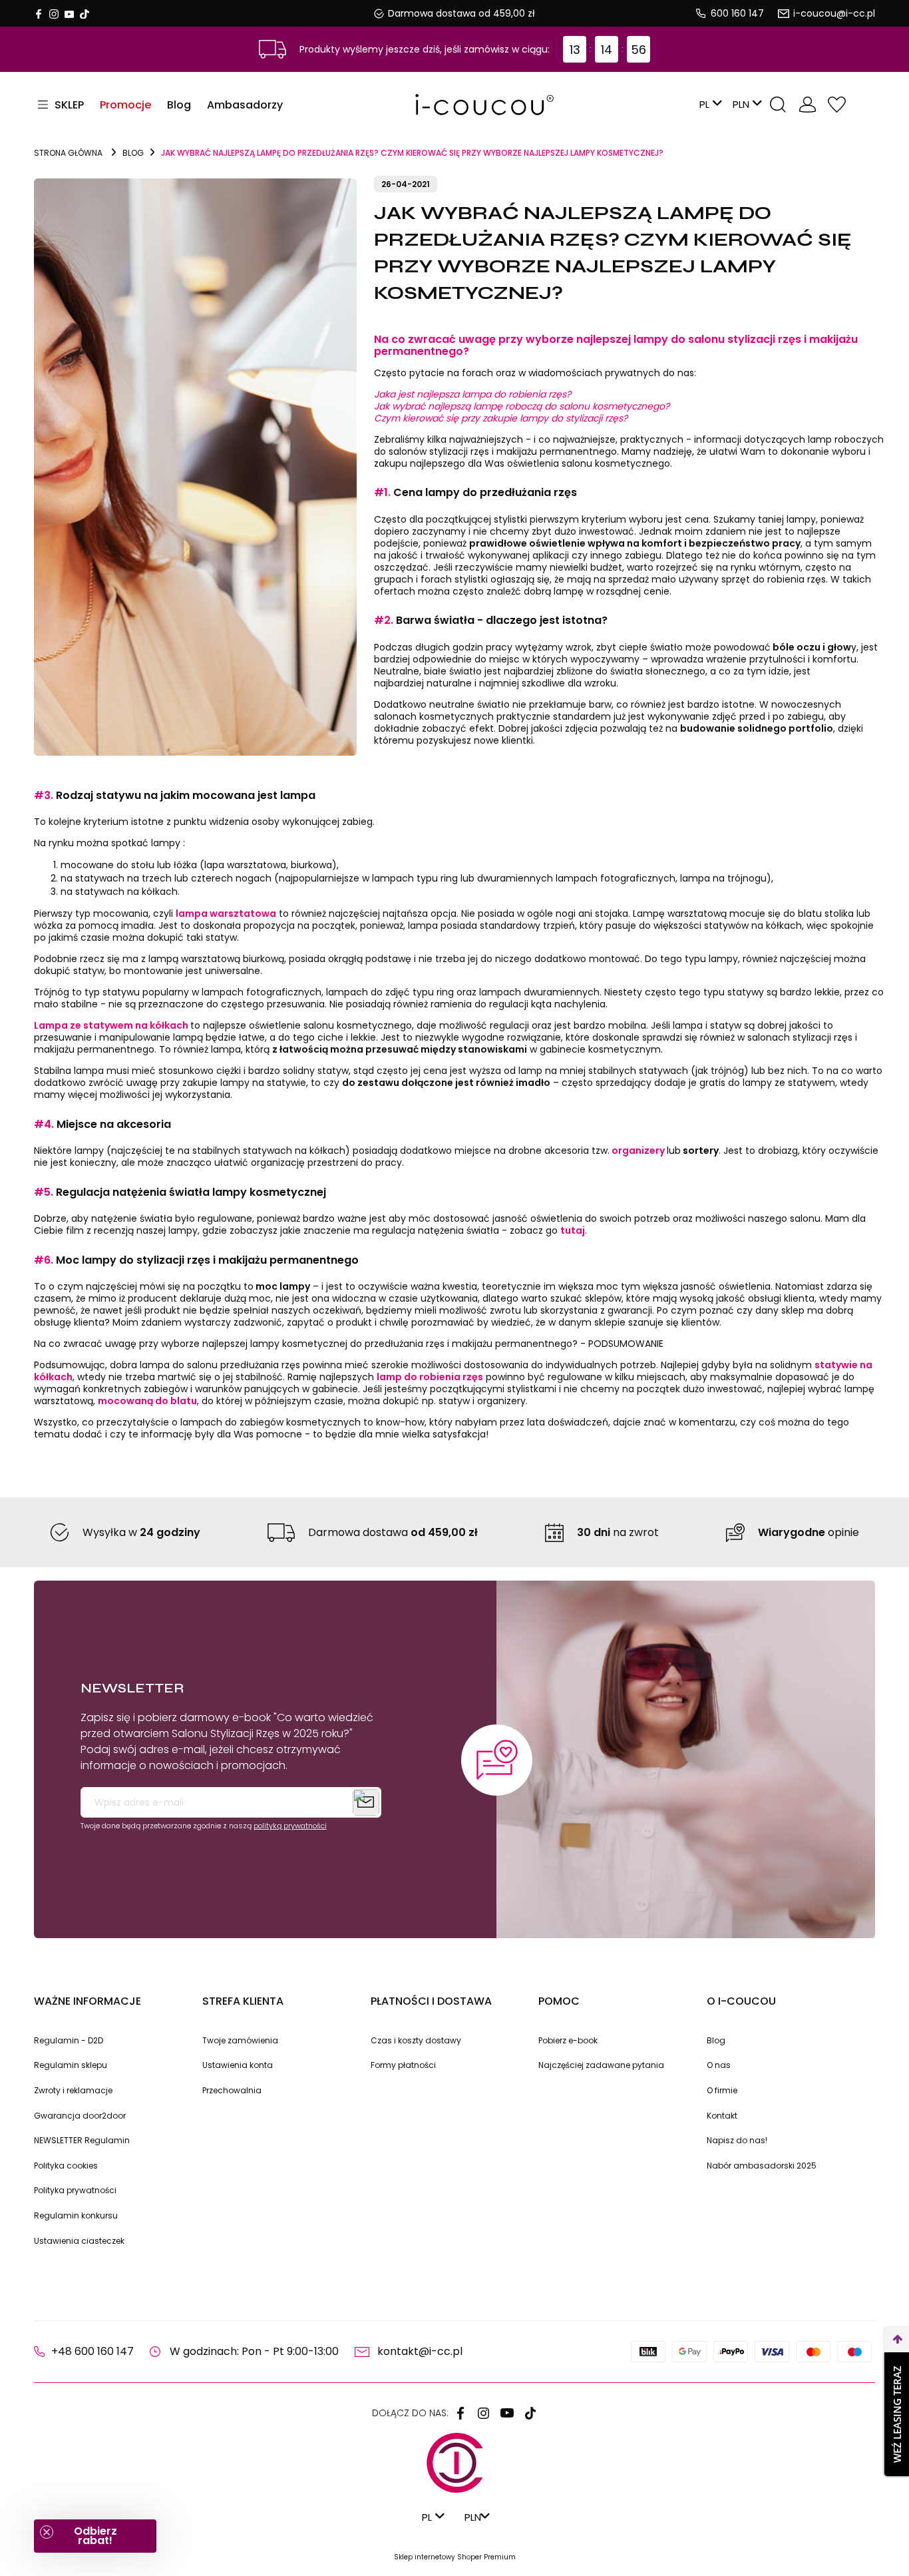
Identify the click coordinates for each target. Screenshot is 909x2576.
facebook (39, 14)
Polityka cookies (66, 2166)
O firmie (722, 2090)
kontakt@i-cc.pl (420, 2351)
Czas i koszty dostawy (416, 2040)
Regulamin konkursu (76, 2215)
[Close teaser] (47, 2532)
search (778, 105)
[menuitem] (125, 105)
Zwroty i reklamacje (73, 2090)
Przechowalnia (836, 105)
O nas (719, 2065)
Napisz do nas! (737, 2140)
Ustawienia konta (238, 2065)
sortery (700, 1151)
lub (674, 1151)
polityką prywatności (290, 1826)
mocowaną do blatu (147, 1401)
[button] (95, 2536)
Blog (716, 2040)
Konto (807, 105)
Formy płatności (403, 2065)
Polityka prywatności (75, 2190)
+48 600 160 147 (92, 2351)
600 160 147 (737, 13)
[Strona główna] (454, 105)
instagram (54, 14)
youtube (69, 14)
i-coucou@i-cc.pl (834, 13)
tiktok (85, 14)
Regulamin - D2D (69, 2040)
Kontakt (722, 2116)
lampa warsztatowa (226, 913)
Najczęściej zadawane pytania (601, 2065)
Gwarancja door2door (80, 2116)
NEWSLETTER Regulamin (82, 2140)
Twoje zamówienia (240, 2040)
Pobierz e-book (568, 2040)
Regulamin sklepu (71, 2065)
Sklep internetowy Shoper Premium (455, 2557)
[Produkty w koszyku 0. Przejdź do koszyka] (864, 105)
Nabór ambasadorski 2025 (762, 2166)
